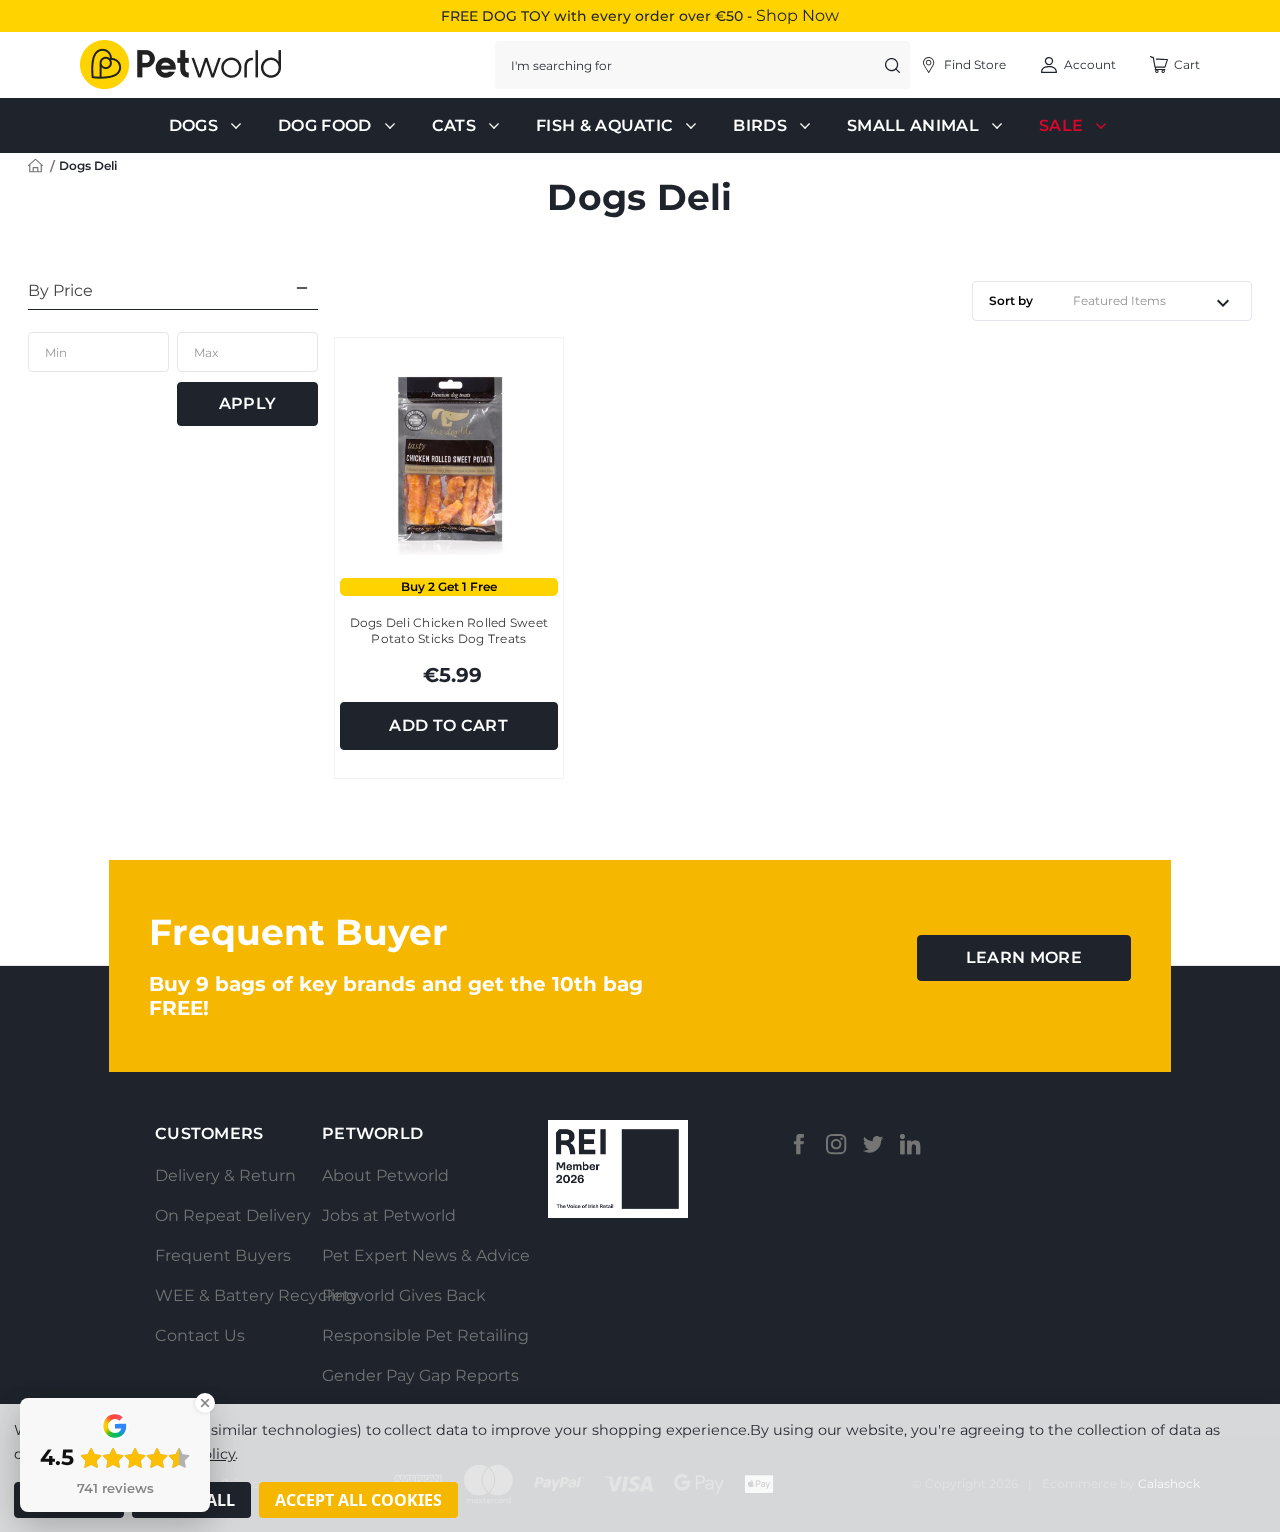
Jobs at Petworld (389, 1215)
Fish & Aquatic (604, 125)
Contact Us (200, 1335)
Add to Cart (448, 725)
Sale (1061, 125)
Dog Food (325, 125)
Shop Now (797, 15)
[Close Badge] (205, 1403)
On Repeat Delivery (233, 1215)
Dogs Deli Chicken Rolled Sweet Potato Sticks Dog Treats (449, 630)
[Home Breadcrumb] (36, 164)
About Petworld (385, 1175)
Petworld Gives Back (404, 1295)
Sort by (1011, 300)
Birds (760, 125)
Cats (454, 125)
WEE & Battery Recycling (256, 1295)
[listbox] (1158, 301)
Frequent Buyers (223, 1255)
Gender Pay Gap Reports (420, 1375)
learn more (1024, 957)
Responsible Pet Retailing (425, 1335)
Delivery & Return (225, 1175)
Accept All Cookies (358, 1500)
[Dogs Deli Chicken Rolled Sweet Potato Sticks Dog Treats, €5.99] (449, 457)
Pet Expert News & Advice (426, 1255)
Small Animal (913, 125)
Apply (248, 403)
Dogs (193, 125)
